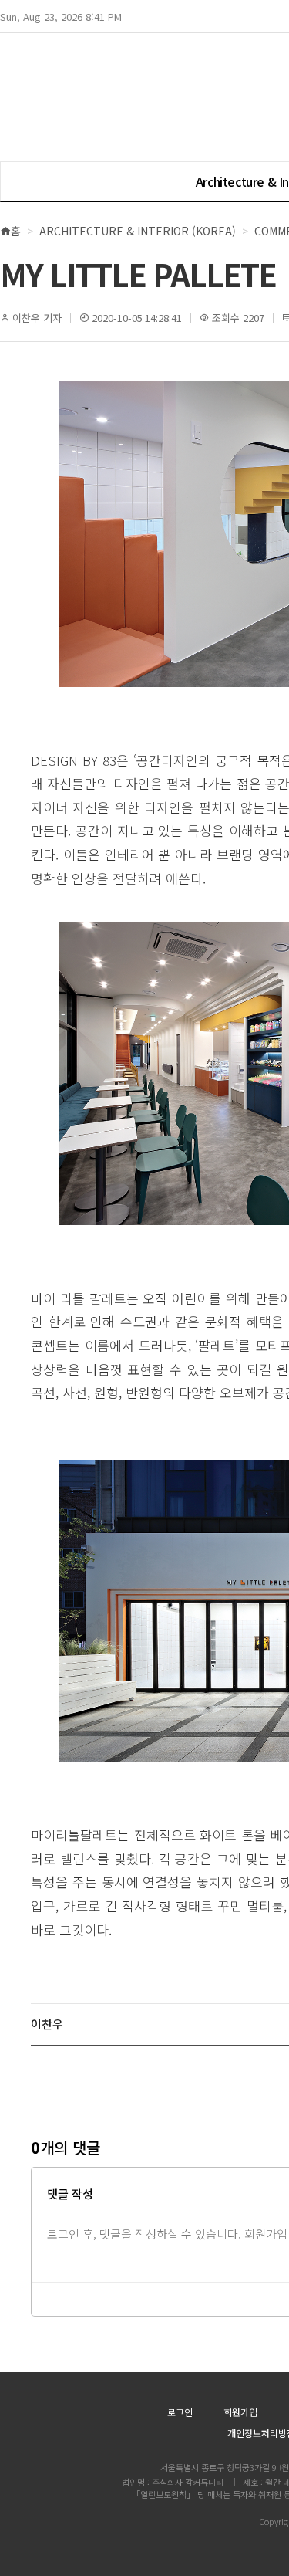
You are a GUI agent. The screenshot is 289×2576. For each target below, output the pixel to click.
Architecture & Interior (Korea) (138, 231)
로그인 (180, 2412)
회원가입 (240, 2412)
